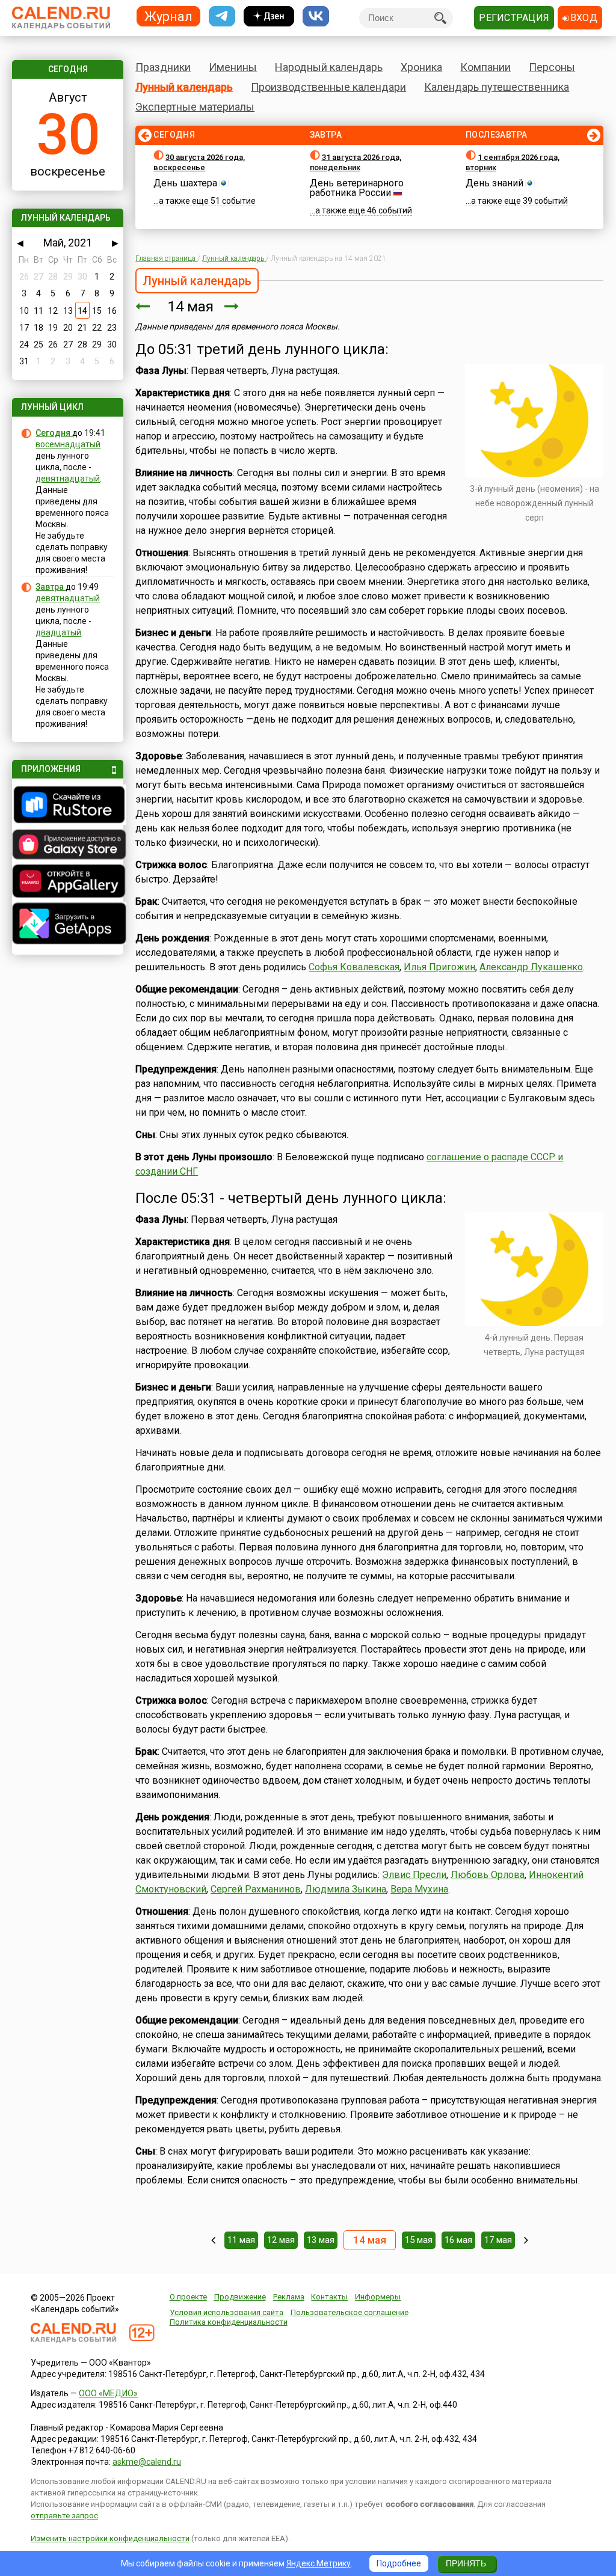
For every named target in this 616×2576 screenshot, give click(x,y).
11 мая (241, 2240)
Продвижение (240, 2297)
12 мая (281, 2240)
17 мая (498, 2240)
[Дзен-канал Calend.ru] (269, 17)
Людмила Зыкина (346, 1889)
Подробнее (399, 2563)
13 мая (321, 2240)
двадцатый (58, 632)
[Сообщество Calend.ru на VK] (316, 17)
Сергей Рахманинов (256, 1889)
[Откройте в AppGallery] (67, 883)
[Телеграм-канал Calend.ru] (222, 17)
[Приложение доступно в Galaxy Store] (67, 846)
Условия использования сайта (226, 2312)
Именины (233, 67)
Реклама (289, 2297)
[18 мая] (526, 2240)
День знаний (494, 183)
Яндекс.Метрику (319, 2563)
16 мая (458, 2240)
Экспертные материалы (195, 107)
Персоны (552, 67)
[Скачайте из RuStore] (67, 806)
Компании (485, 67)
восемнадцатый (68, 444)
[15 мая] (232, 307)
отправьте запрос (64, 2516)
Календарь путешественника (497, 87)
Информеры (378, 2297)
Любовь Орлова (488, 1875)
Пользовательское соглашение (350, 2312)
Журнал (168, 16)
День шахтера (185, 183)
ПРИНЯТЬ (466, 2563)
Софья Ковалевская (354, 967)
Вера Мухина (419, 1889)
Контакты (329, 2297)
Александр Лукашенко (531, 967)
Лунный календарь (184, 87)
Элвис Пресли (414, 1875)
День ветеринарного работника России (357, 188)
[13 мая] (143, 307)
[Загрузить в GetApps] (67, 925)
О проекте (188, 2297)
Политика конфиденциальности (229, 2322)
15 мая (419, 2240)
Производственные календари (328, 87)
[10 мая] (213, 2240)
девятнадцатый (68, 479)
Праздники (163, 67)
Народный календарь (329, 67)
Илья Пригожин (439, 967)
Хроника (421, 67)
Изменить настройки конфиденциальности (110, 2538)
